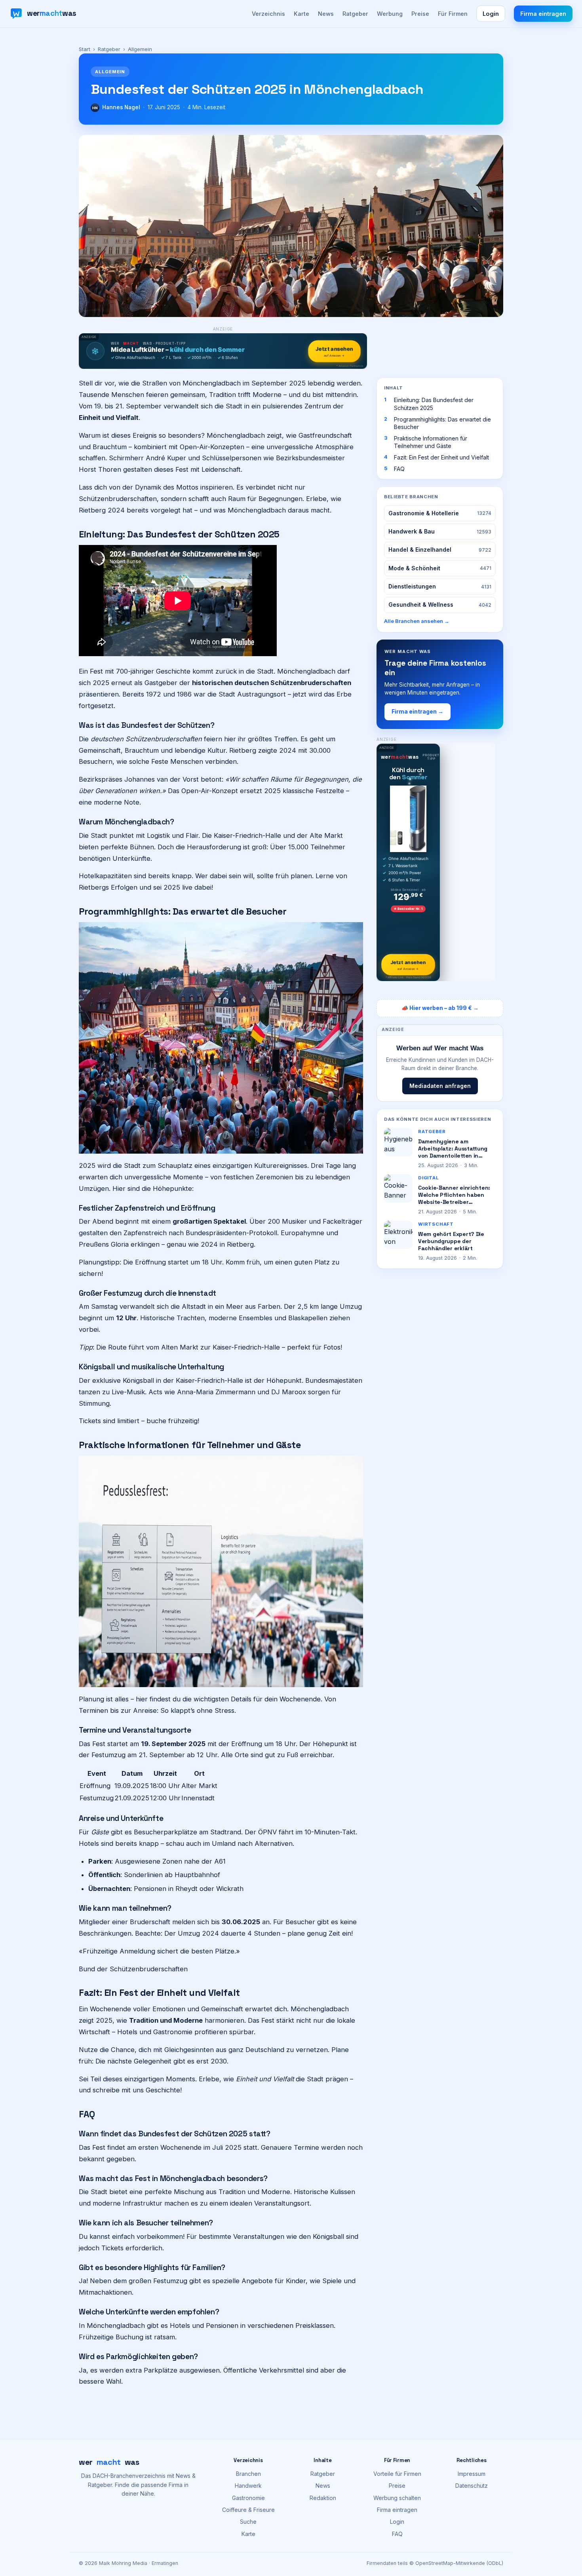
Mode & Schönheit (440, 568)
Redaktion (323, 2498)
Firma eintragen (543, 14)
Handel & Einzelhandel (440, 550)
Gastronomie (248, 2498)
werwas (109, 2462)
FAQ (399, 469)
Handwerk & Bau (440, 531)
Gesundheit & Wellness (440, 605)
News (326, 14)
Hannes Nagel (121, 107)
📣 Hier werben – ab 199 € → (440, 1008)
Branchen (248, 2474)
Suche (248, 2522)
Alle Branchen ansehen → (417, 621)
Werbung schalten (397, 2498)
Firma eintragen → (417, 712)
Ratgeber (355, 14)
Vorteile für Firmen (397, 2474)
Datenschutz (472, 2486)
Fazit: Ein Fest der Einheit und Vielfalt (441, 457)
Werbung (390, 14)
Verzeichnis (268, 14)
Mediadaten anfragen (440, 1086)
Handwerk (248, 2486)
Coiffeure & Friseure (248, 2510)
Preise (420, 14)
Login (491, 14)
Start (85, 49)
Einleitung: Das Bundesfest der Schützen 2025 (434, 404)
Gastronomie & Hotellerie (440, 513)
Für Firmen (453, 14)
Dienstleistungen (440, 586)
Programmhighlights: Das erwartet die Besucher (442, 423)
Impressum (472, 2474)
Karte (301, 14)
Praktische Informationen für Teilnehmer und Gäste (431, 442)
